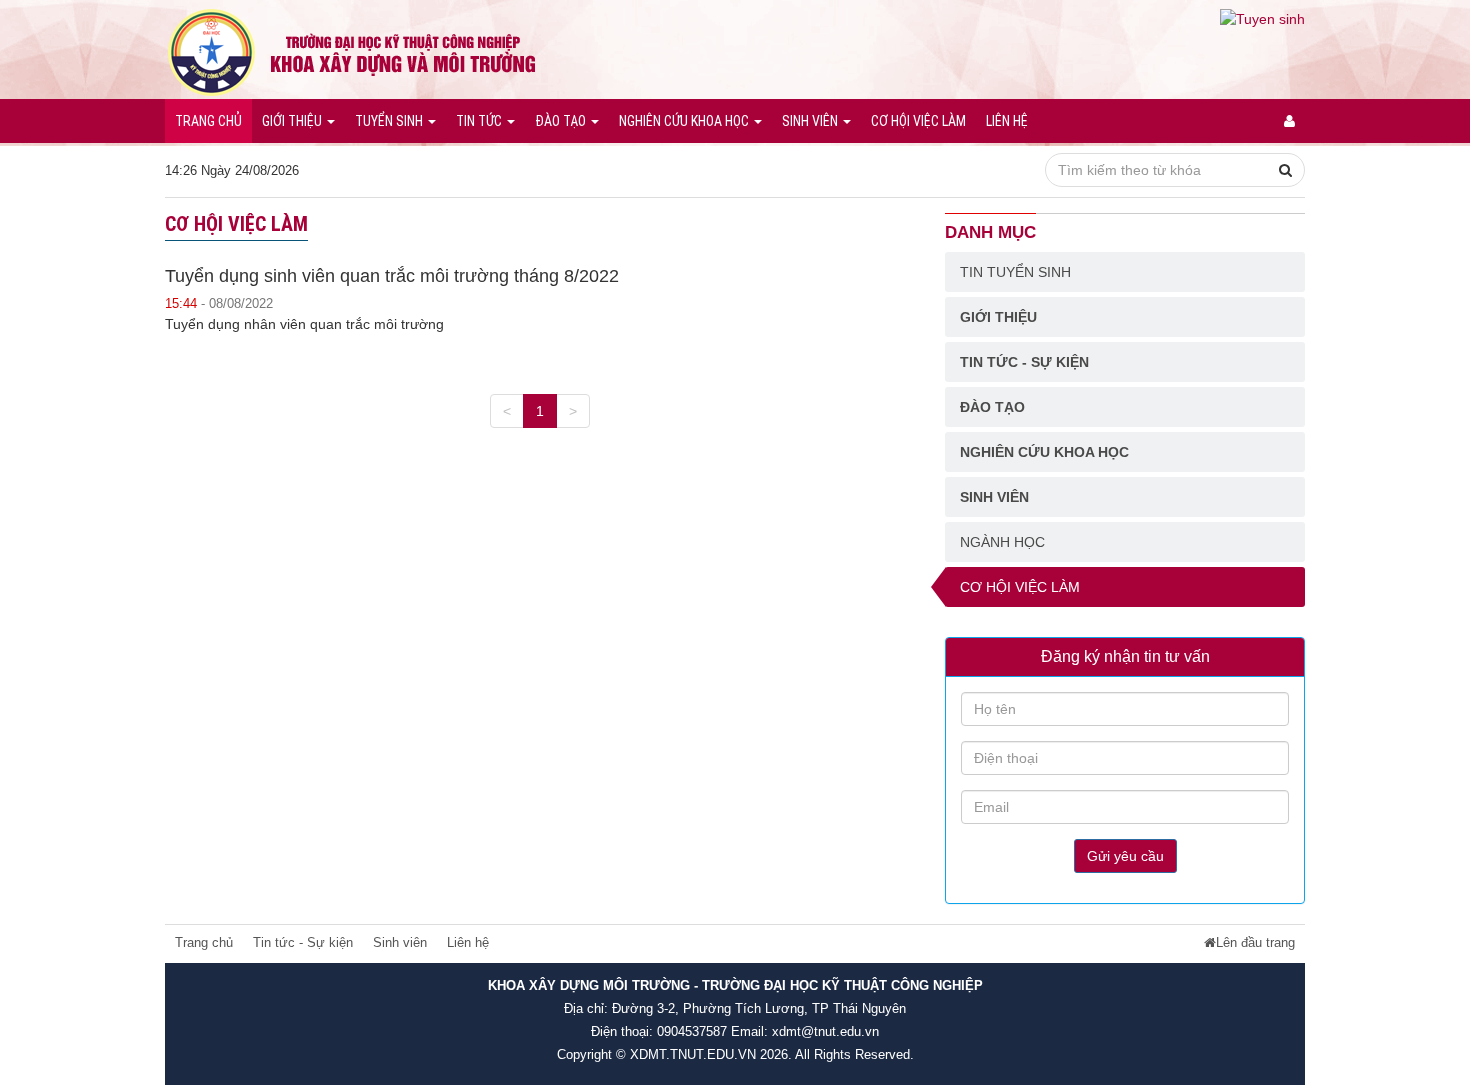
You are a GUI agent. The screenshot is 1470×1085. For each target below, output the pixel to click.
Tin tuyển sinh (1015, 272)
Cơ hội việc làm (918, 121)
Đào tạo (562, 121)
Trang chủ (208, 121)
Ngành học (1002, 542)
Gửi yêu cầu (1125, 856)
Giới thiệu (293, 121)
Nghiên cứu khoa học (685, 121)
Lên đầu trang (1255, 943)
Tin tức (480, 121)
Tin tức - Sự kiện (1024, 362)
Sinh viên (811, 121)
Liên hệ (1007, 121)
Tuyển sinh (390, 121)
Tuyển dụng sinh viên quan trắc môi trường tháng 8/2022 (392, 276)
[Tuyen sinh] (1262, 18)
